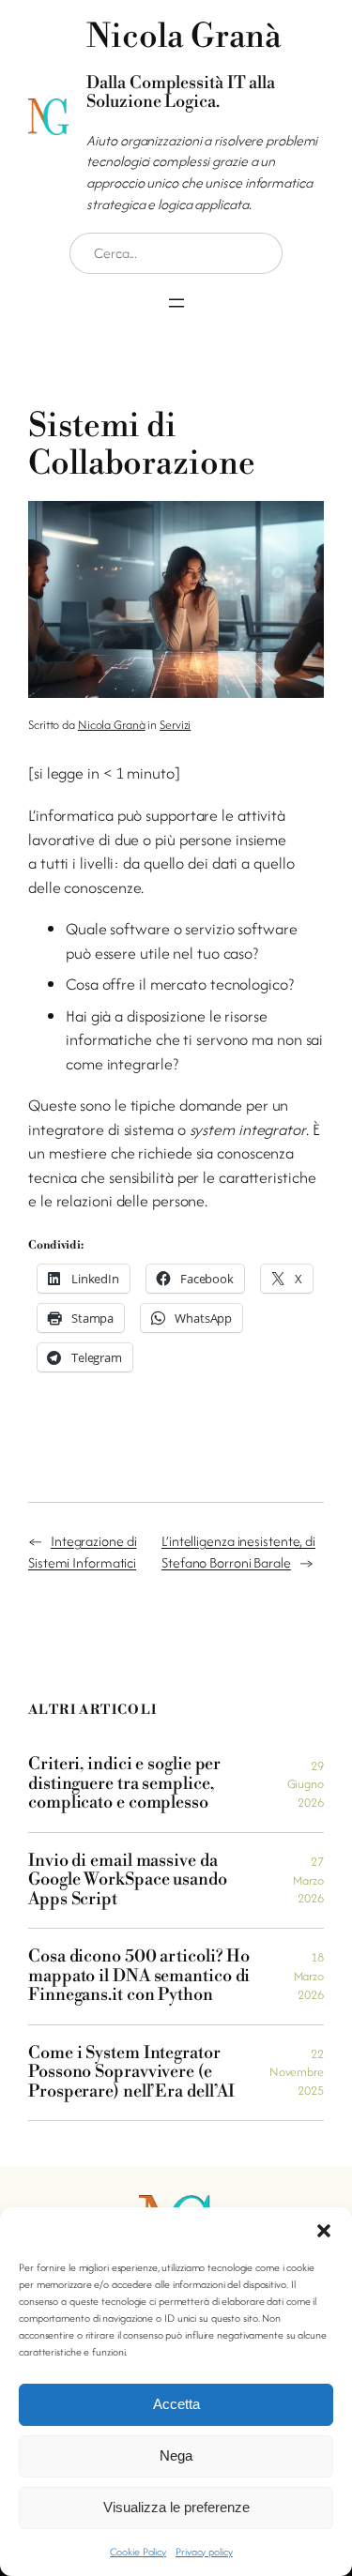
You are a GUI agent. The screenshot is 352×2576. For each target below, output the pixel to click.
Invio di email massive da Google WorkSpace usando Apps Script (128, 1880)
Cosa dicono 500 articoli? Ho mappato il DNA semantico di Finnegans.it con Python (139, 1976)
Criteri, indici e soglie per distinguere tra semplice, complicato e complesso (124, 1784)
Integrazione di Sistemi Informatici (82, 1552)
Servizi (175, 725)
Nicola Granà (112, 725)
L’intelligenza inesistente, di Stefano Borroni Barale (238, 1552)
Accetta (176, 2404)
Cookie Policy (138, 2552)
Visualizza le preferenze (176, 2507)
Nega (176, 2455)
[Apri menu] (176, 303)
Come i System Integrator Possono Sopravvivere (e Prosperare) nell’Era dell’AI (131, 2073)
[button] (324, 2231)
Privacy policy (204, 2552)
